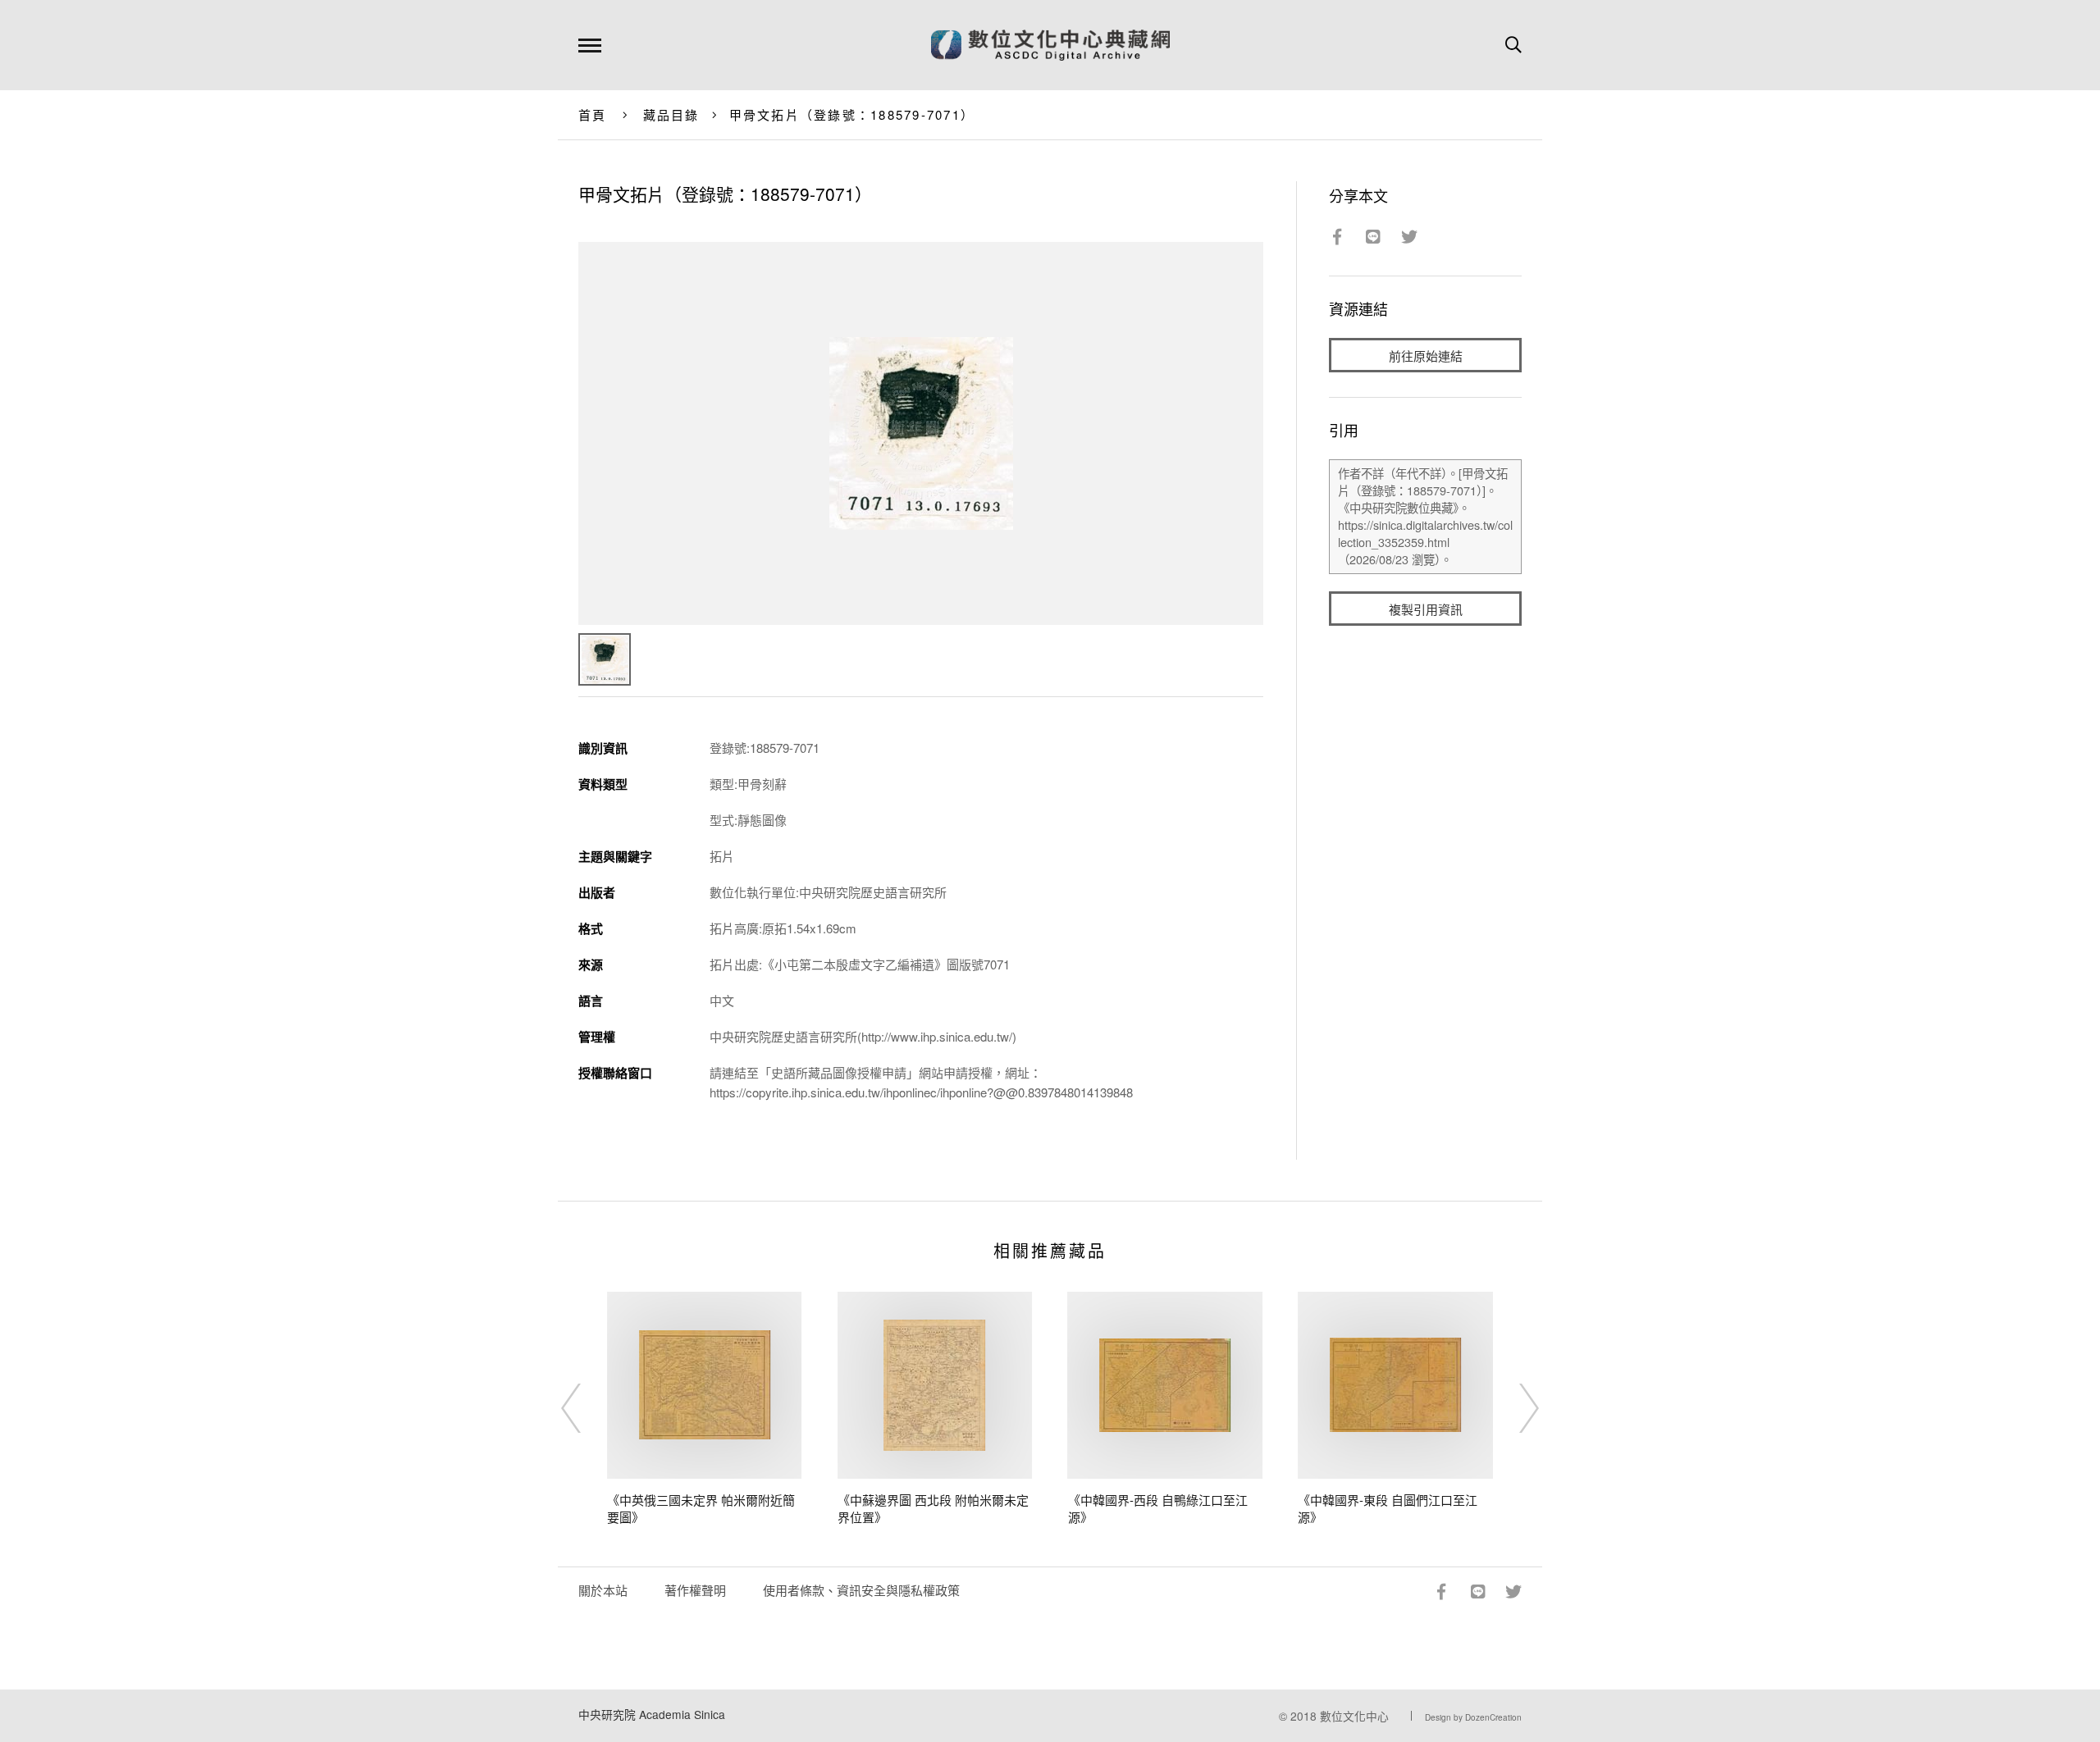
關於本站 (603, 1590)
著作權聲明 (695, 1590)
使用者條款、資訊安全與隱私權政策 (861, 1590)
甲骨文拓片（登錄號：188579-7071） (852, 114)
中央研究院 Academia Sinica (652, 1714)
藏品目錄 (671, 114)
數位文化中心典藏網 (1050, 45)
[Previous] (586, 1408)
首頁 (593, 114)
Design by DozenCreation (1473, 1717)
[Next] (1514, 1408)
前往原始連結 (1426, 356)
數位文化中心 (1354, 1716)
